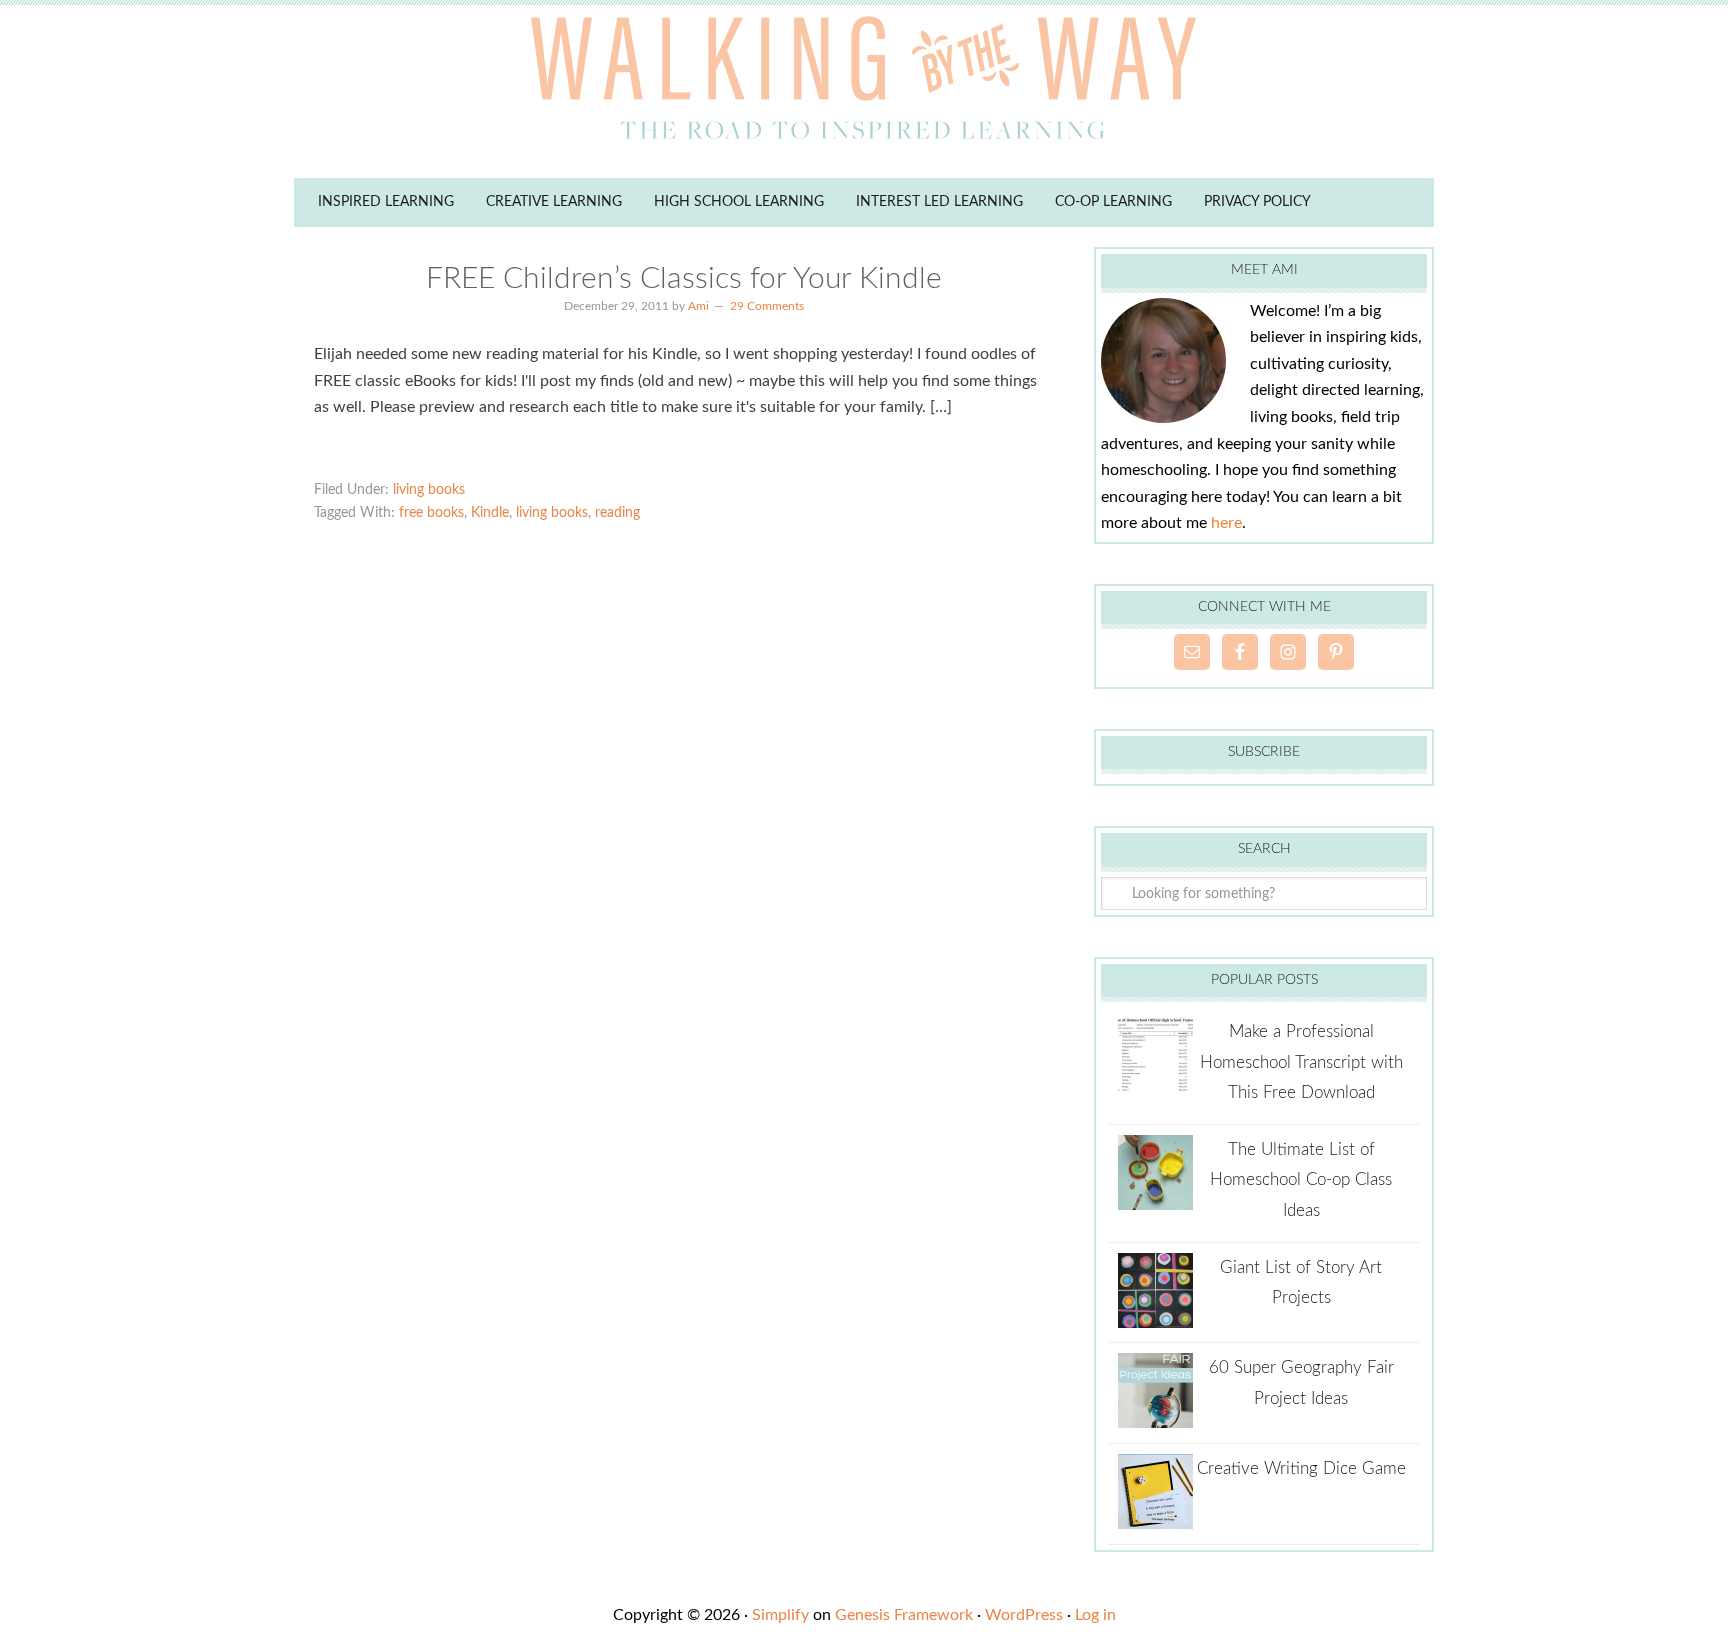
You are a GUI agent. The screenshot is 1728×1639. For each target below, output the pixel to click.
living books (429, 490)
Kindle (490, 513)
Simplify (780, 1615)
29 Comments (767, 306)
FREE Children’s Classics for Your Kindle (684, 279)
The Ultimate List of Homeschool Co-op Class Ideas (1301, 1180)
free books (431, 513)
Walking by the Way (864, 85)
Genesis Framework (904, 1615)
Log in (1095, 1615)
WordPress (1024, 1615)
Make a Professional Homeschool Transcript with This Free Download (1301, 1062)
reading (617, 513)
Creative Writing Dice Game (1301, 1468)
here (1226, 523)
